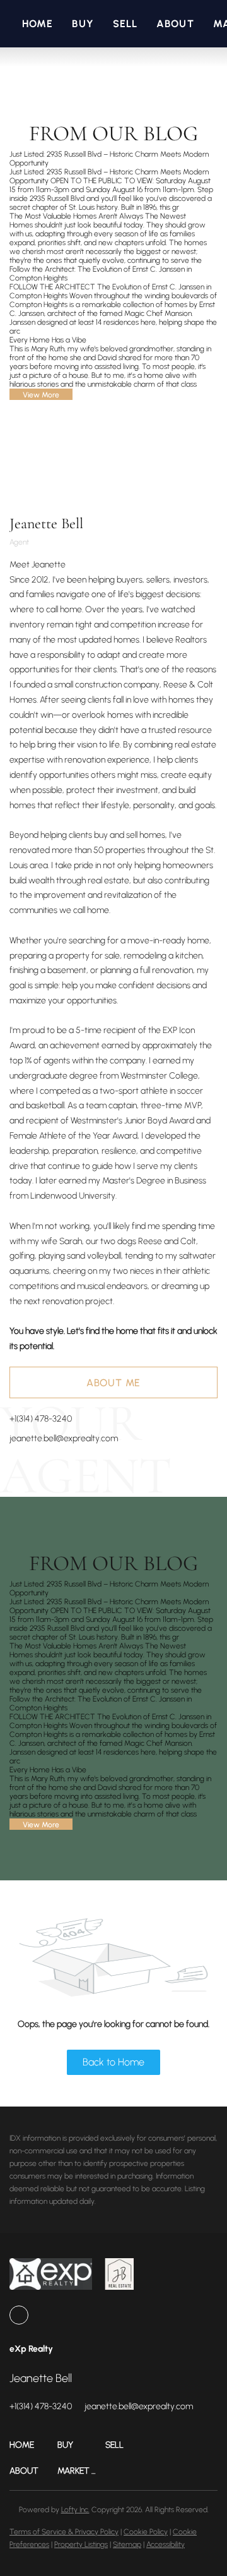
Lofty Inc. (75, 2510)
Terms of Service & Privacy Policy (64, 2532)
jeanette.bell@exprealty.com (64, 1438)
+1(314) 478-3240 (41, 1419)
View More (41, 395)
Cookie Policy (146, 2532)
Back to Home (113, 2062)
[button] (33, 2445)
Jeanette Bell (46, 523)
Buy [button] (83, 24)
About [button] (175, 24)
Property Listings (81, 2544)
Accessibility (166, 2544)
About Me (113, 1383)
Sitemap (127, 2544)
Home (38, 24)
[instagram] (19, 2315)
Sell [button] (125, 24)
